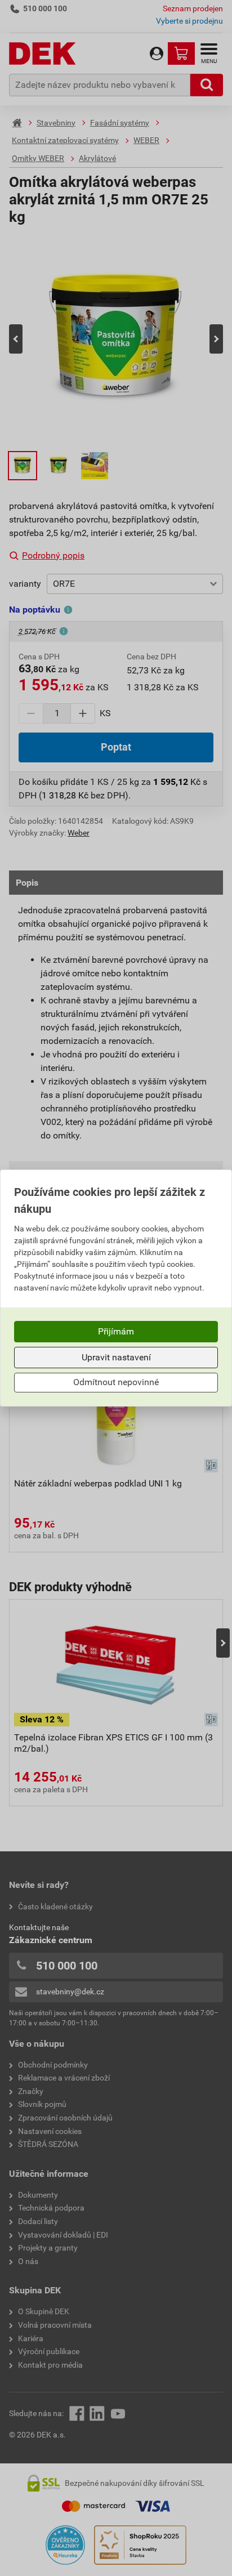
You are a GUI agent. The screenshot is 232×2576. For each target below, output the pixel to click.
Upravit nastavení (116, 1357)
